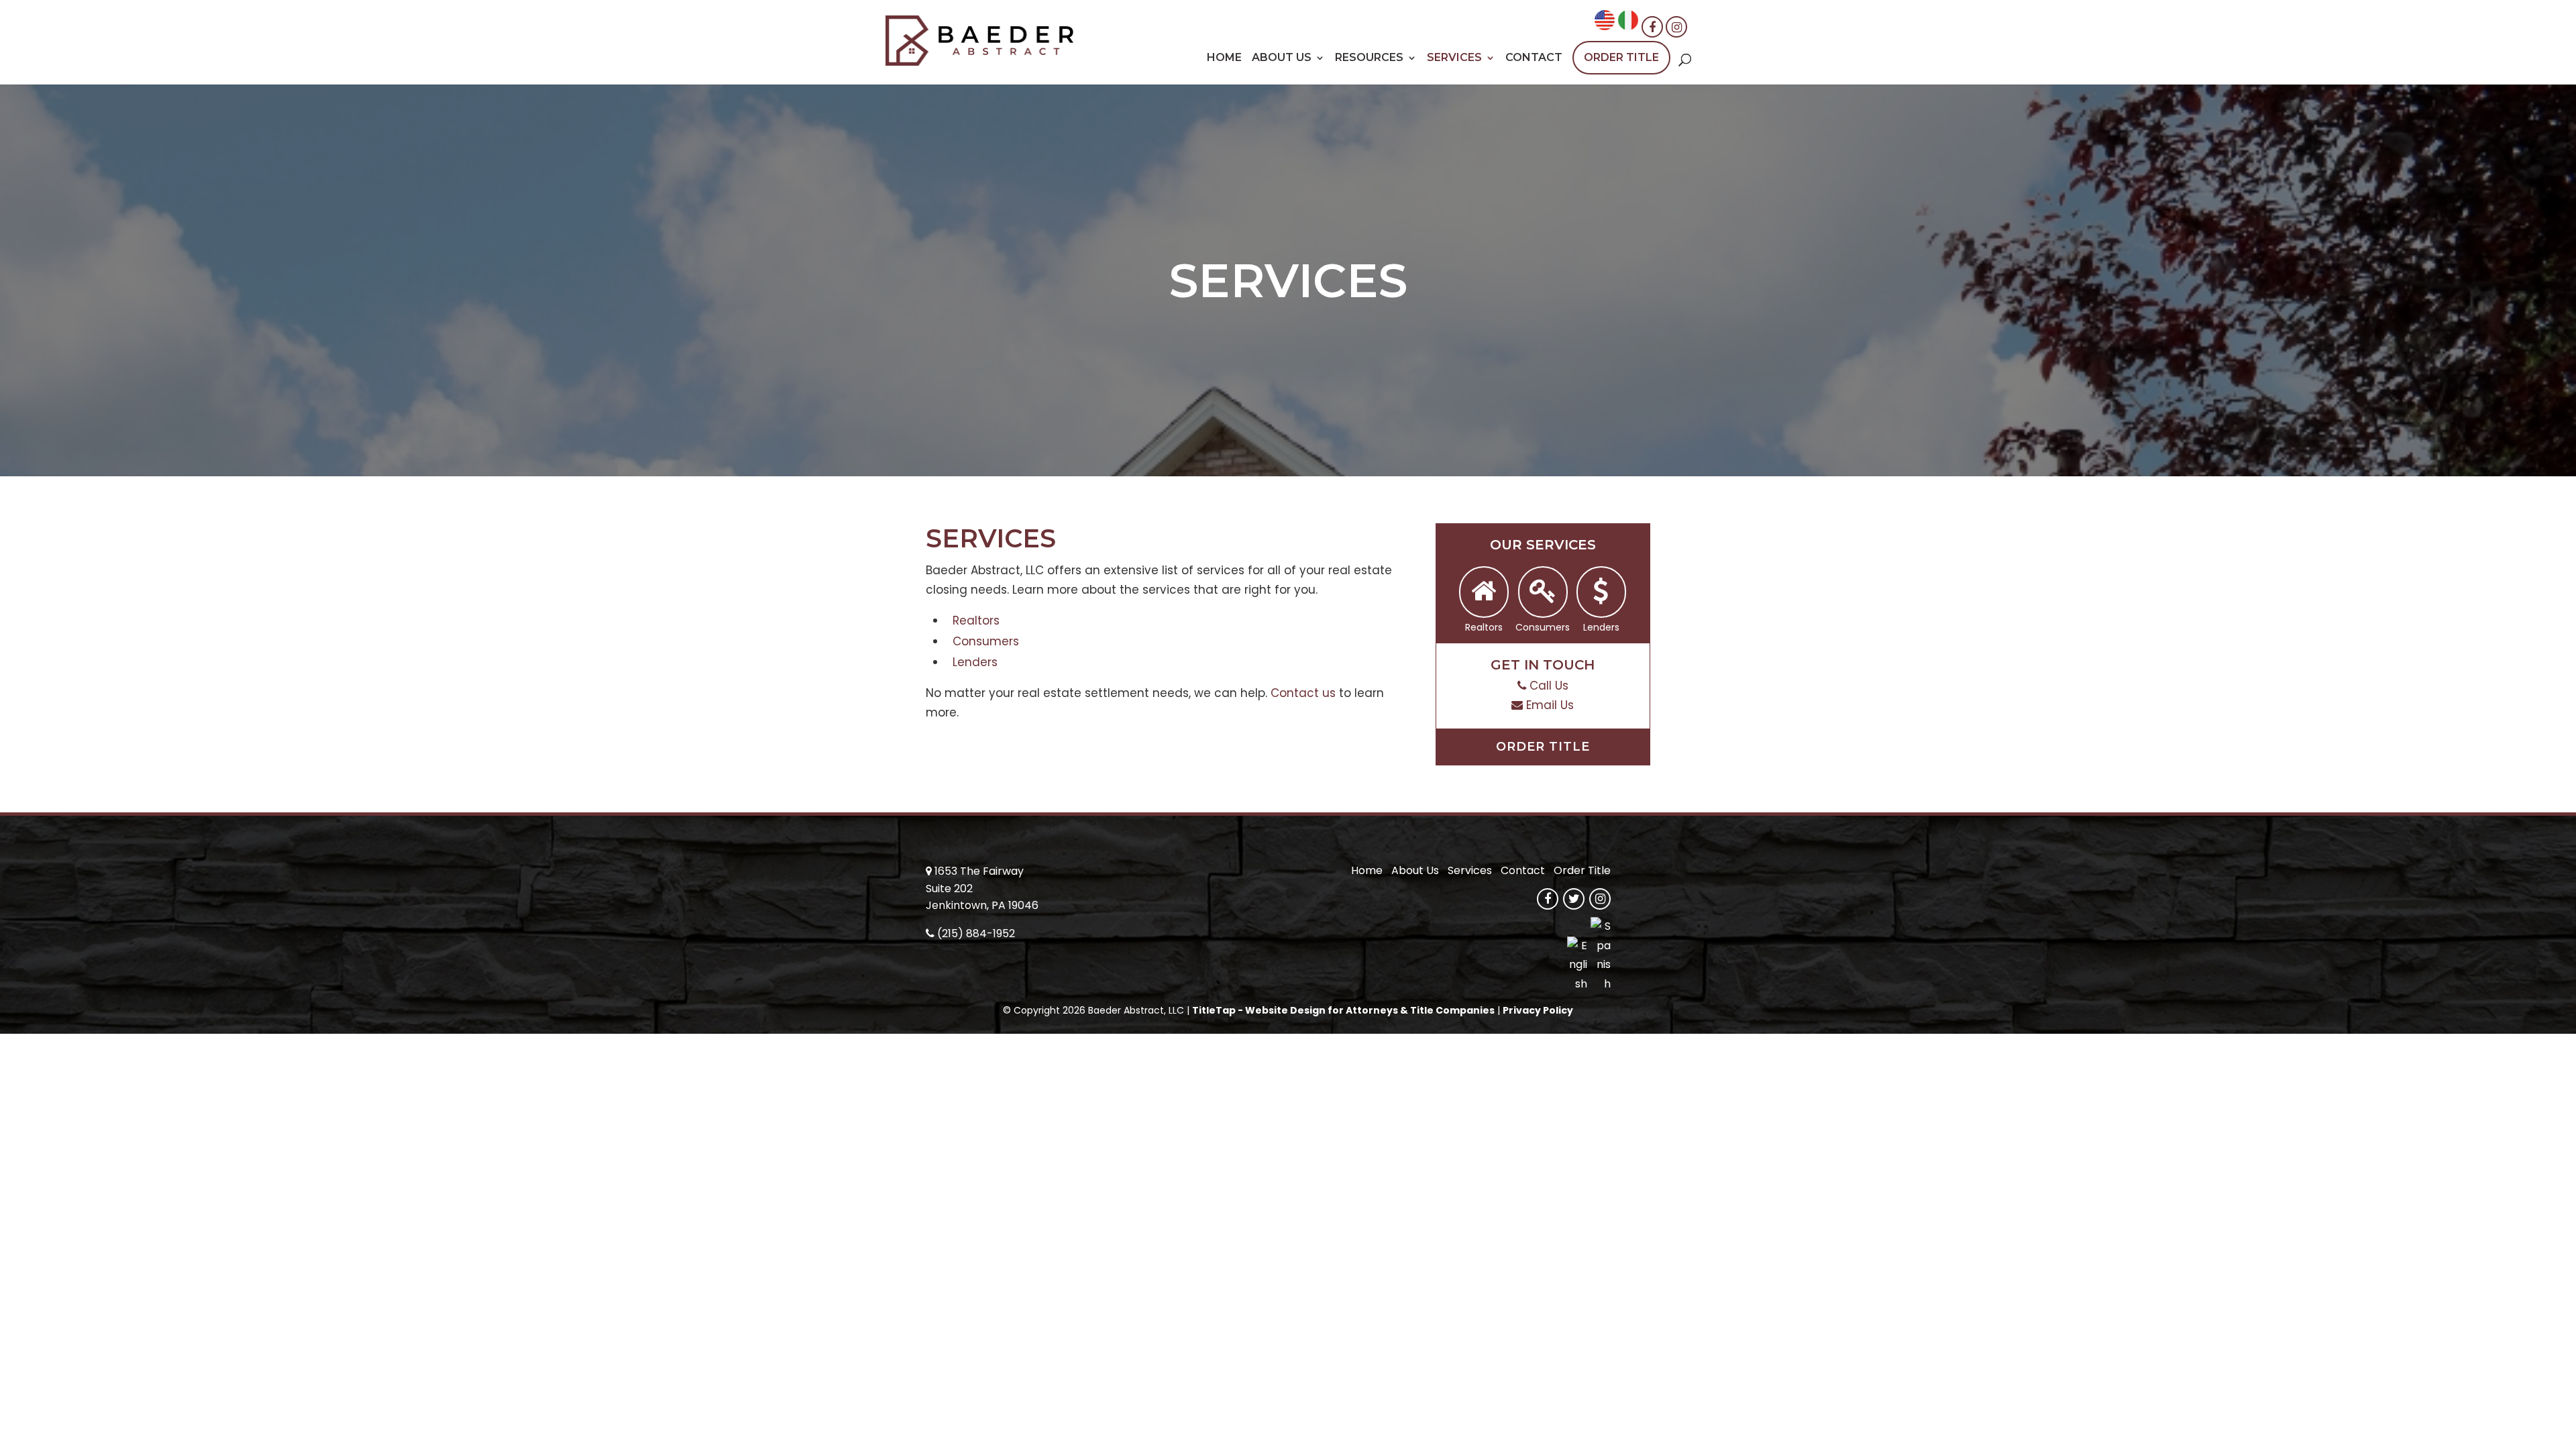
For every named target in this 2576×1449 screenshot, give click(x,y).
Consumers (986, 641)
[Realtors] (1484, 592)
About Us (1282, 58)
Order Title (1621, 57)
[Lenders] (1601, 592)
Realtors (976, 621)
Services (1454, 58)
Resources (1369, 58)
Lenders (975, 662)
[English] (1605, 26)
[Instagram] (1676, 27)
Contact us (1303, 693)
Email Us (1550, 705)
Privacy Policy (1538, 1010)
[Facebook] (1652, 27)
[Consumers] (1543, 592)
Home (1224, 58)
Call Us (1549, 686)
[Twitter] (1574, 899)
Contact (1534, 58)
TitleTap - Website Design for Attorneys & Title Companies (1343, 1010)
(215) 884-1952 (976, 933)
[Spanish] (1628, 26)
